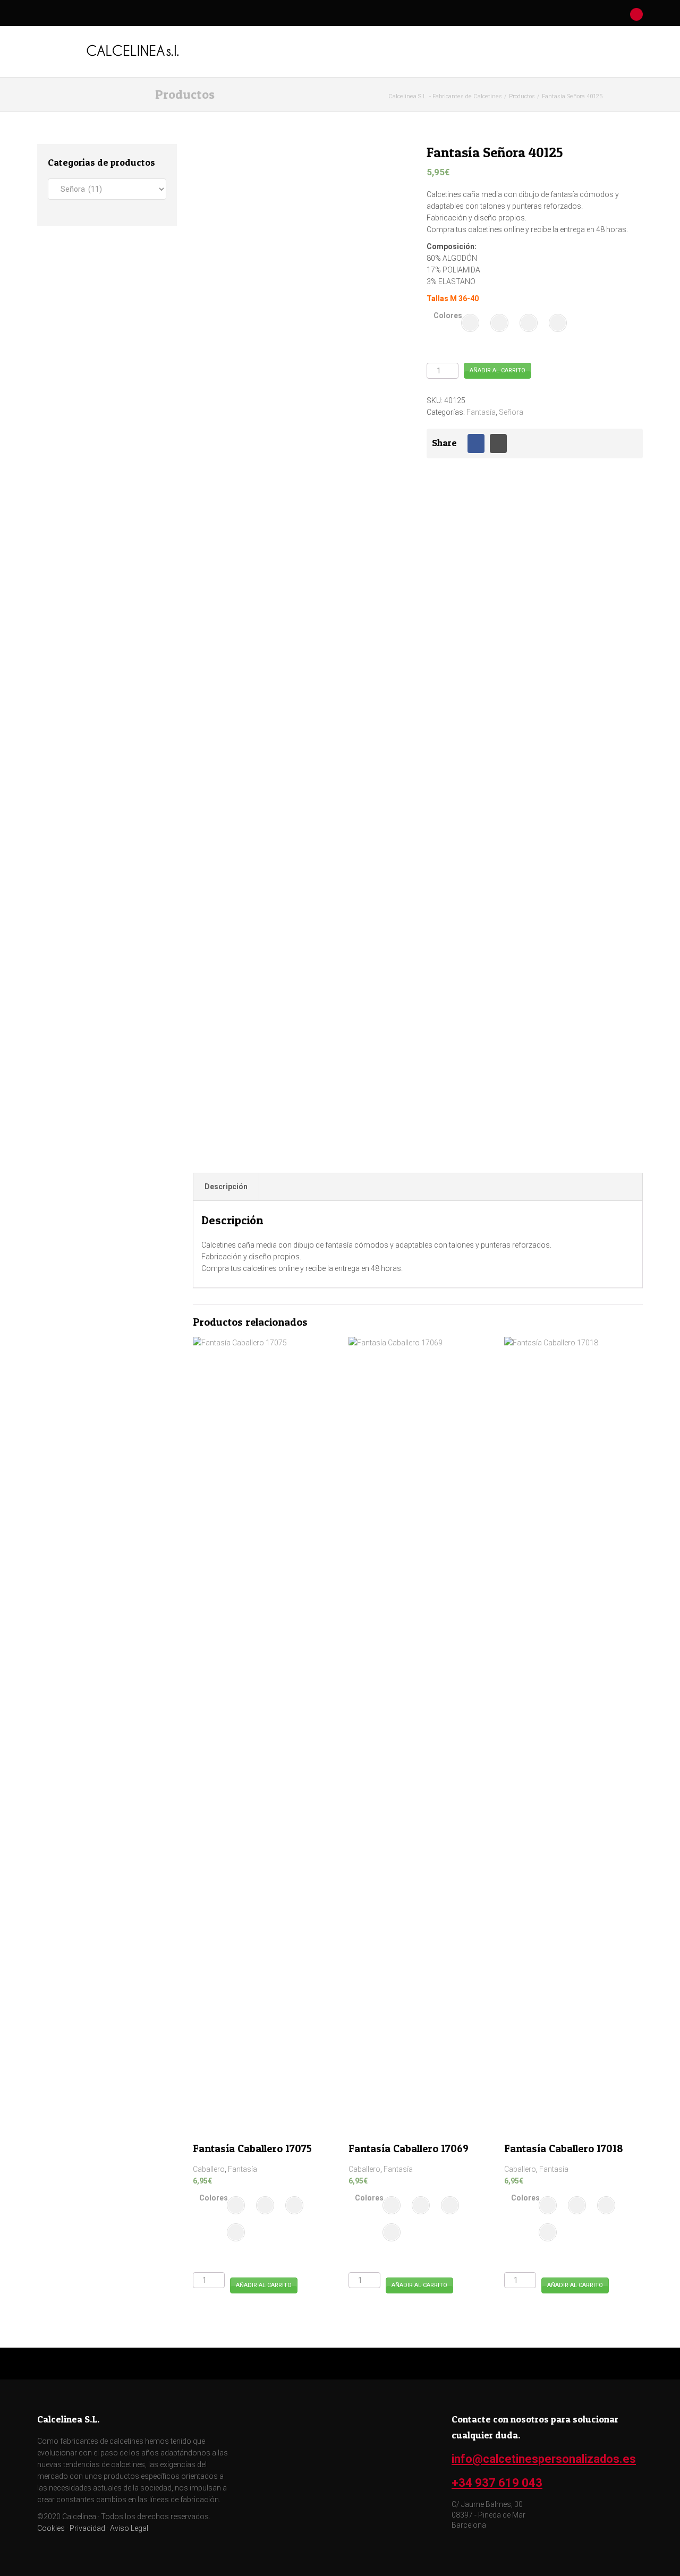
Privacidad (87, 2528)
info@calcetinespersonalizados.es (544, 2459)
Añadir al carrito (498, 370)
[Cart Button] (637, 14)
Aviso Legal (129, 2528)
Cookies (51, 2528)
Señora (511, 412)
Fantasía (481, 412)
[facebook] (487, 14)
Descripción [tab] (226, 1187)
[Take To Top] (340, 2364)
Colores (448, 315)
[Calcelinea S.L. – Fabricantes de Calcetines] (133, 50)
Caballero (209, 2169)
